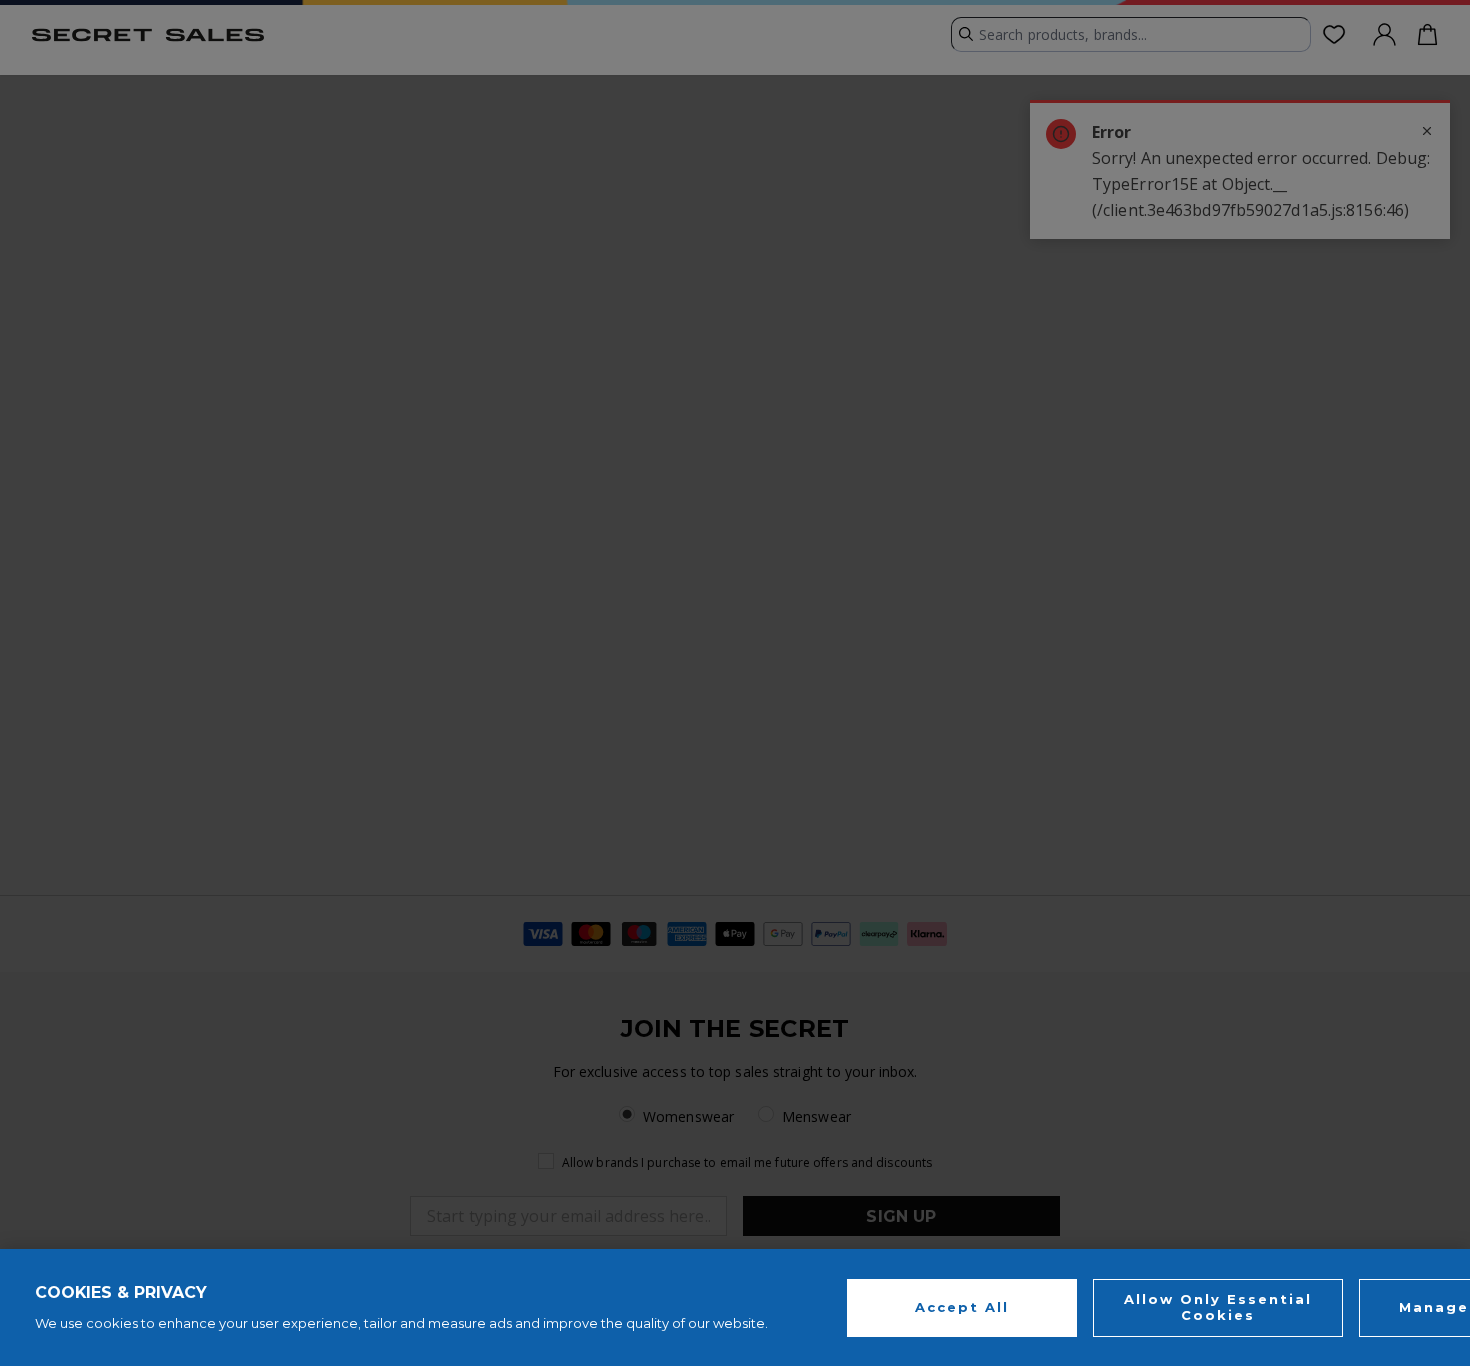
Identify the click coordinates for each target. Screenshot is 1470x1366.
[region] (735, 1307)
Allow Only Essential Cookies (1218, 1307)
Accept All (962, 1307)
